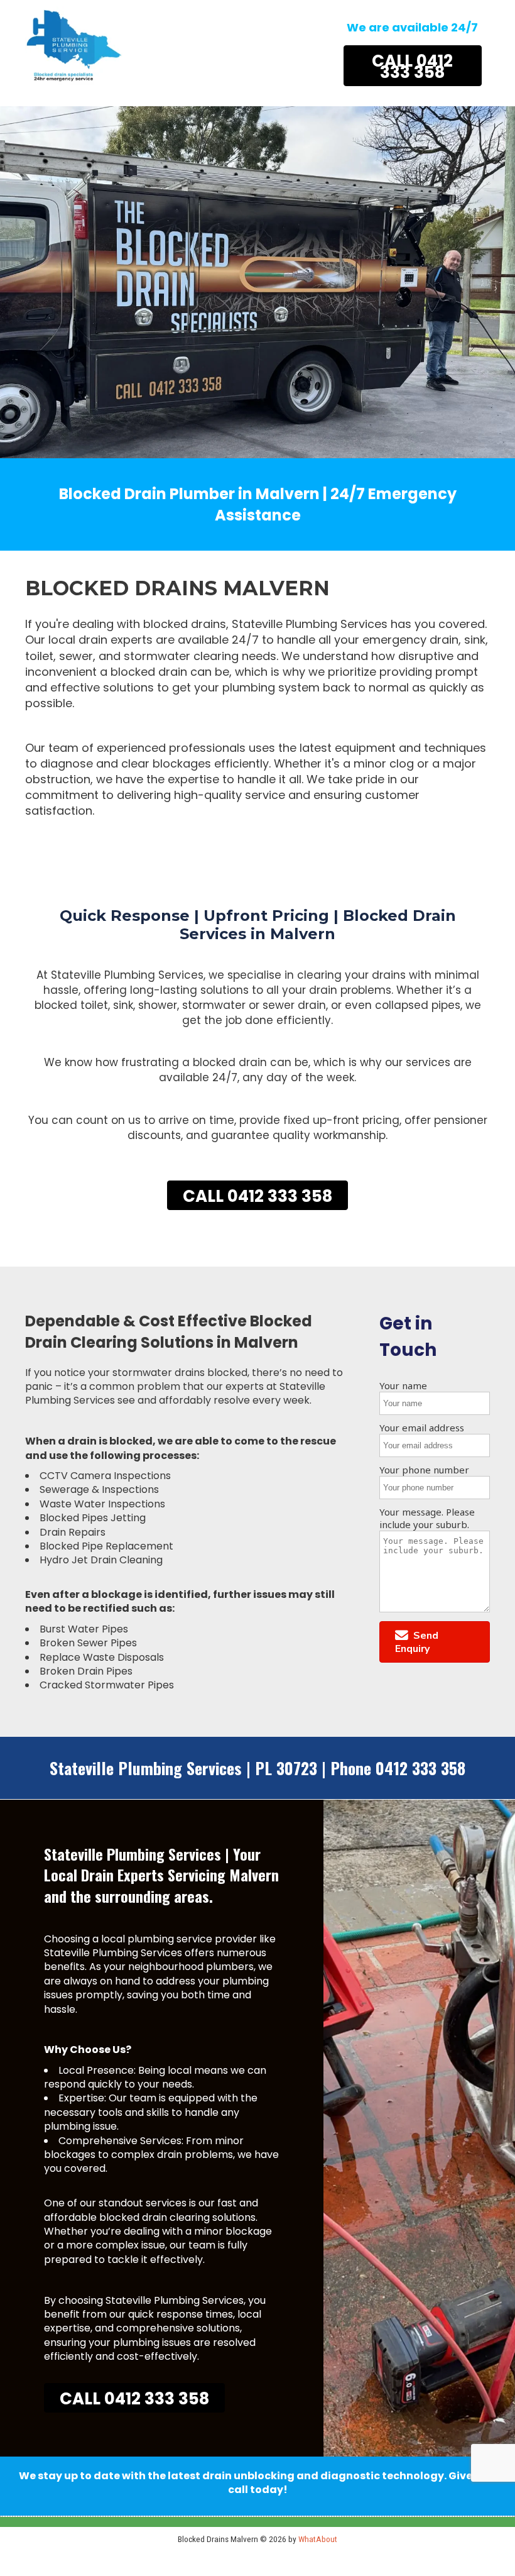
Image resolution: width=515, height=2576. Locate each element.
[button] (435, 1642)
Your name (403, 1385)
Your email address (422, 1428)
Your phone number (424, 1470)
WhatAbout (318, 2539)
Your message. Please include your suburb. (427, 1518)
